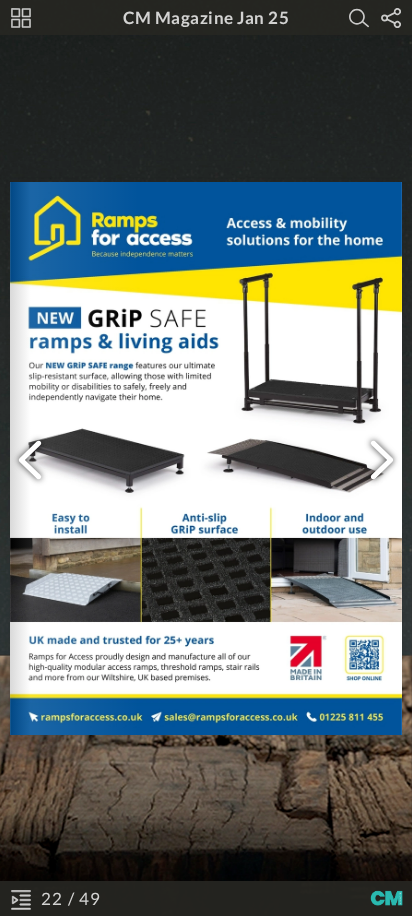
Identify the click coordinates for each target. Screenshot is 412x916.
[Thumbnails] (21, 18)
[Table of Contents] (21, 899)
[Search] (359, 18)
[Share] (391, 18)
